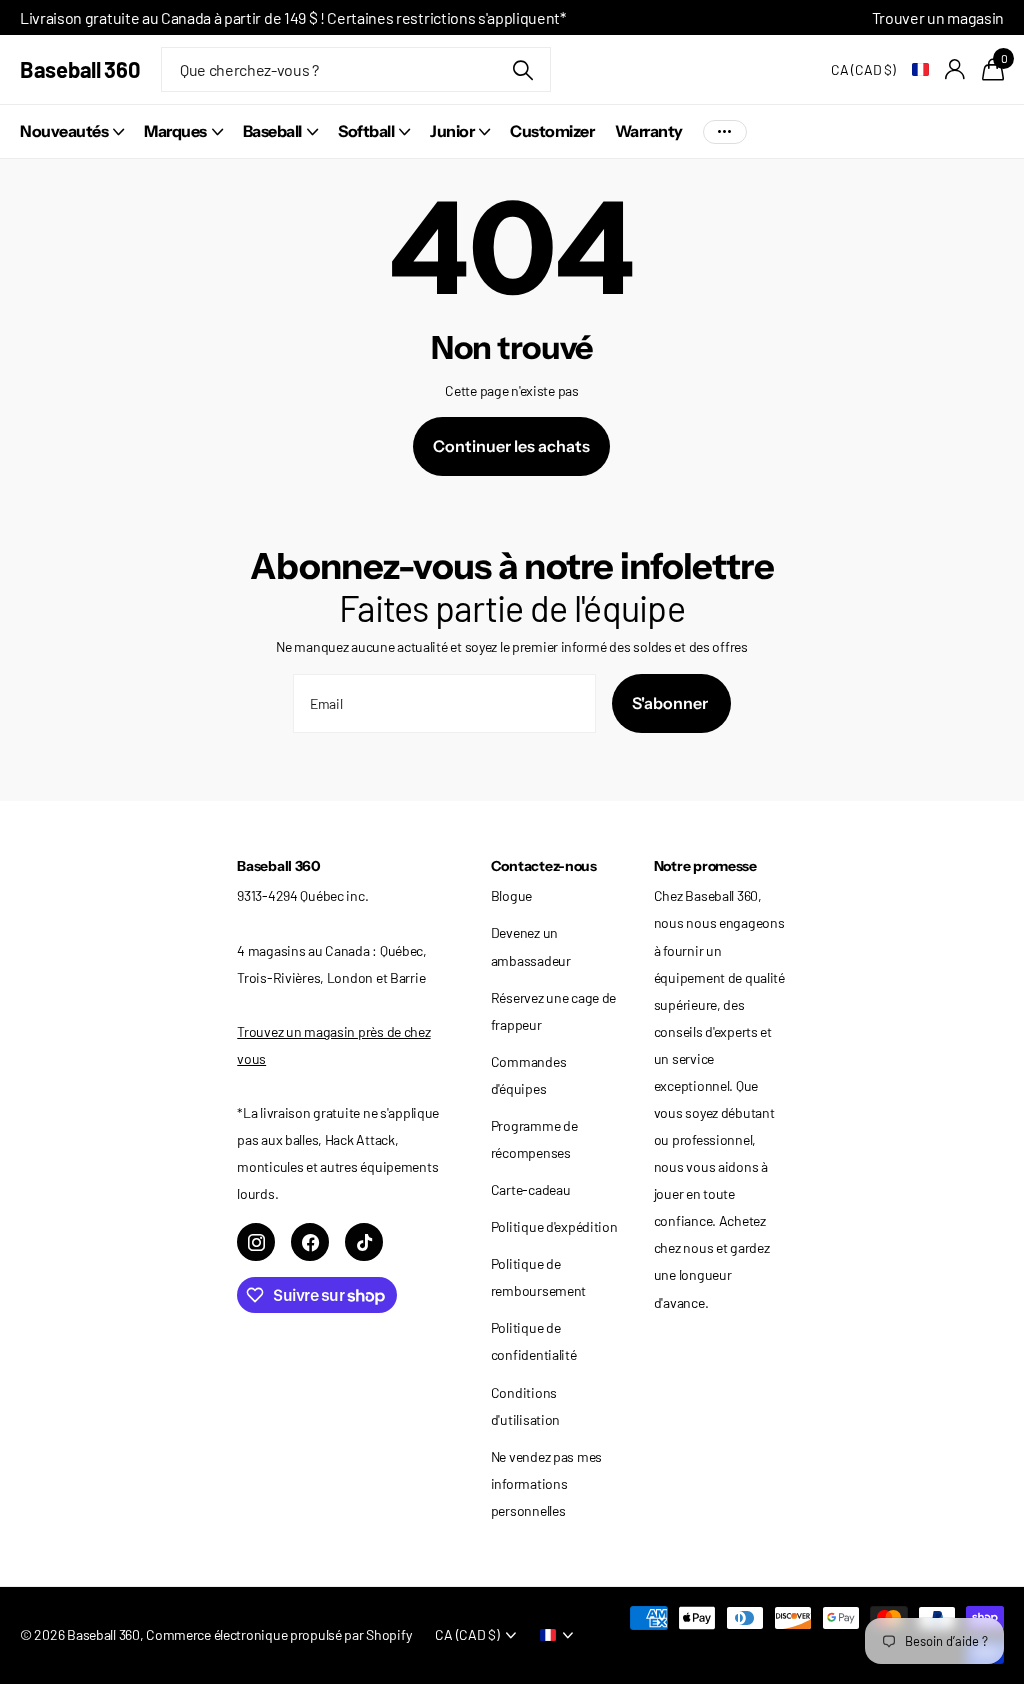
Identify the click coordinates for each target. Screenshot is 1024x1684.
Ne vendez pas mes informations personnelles (546, 1483)
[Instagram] (256, 1242)
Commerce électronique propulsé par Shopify (278, 1634)
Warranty (649, 131)
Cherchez (523, 69)
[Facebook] (310, 1242)
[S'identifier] (955, 69)
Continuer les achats (511, 446)
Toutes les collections (72, 131)
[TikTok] (364, 1242)
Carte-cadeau (531, 1189)
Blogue (511, 895)
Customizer (552, 131)
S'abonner (671, 703)
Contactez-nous (544, 866)
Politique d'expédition (554, 1226)
